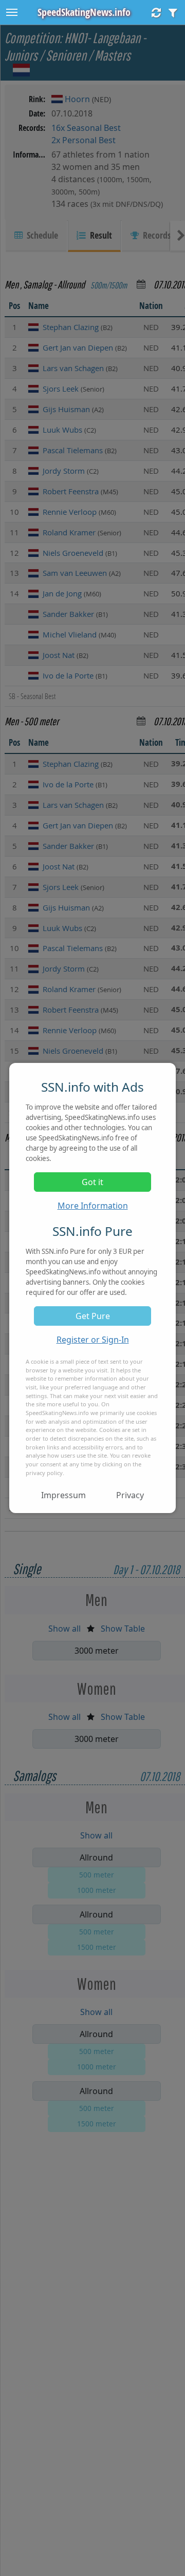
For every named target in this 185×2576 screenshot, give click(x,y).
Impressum (63, 1495)
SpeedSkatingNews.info (84, 12)
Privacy (130, 1495)
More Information (93, 1206)
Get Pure (93, 1316)
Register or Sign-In (93, 1340)
